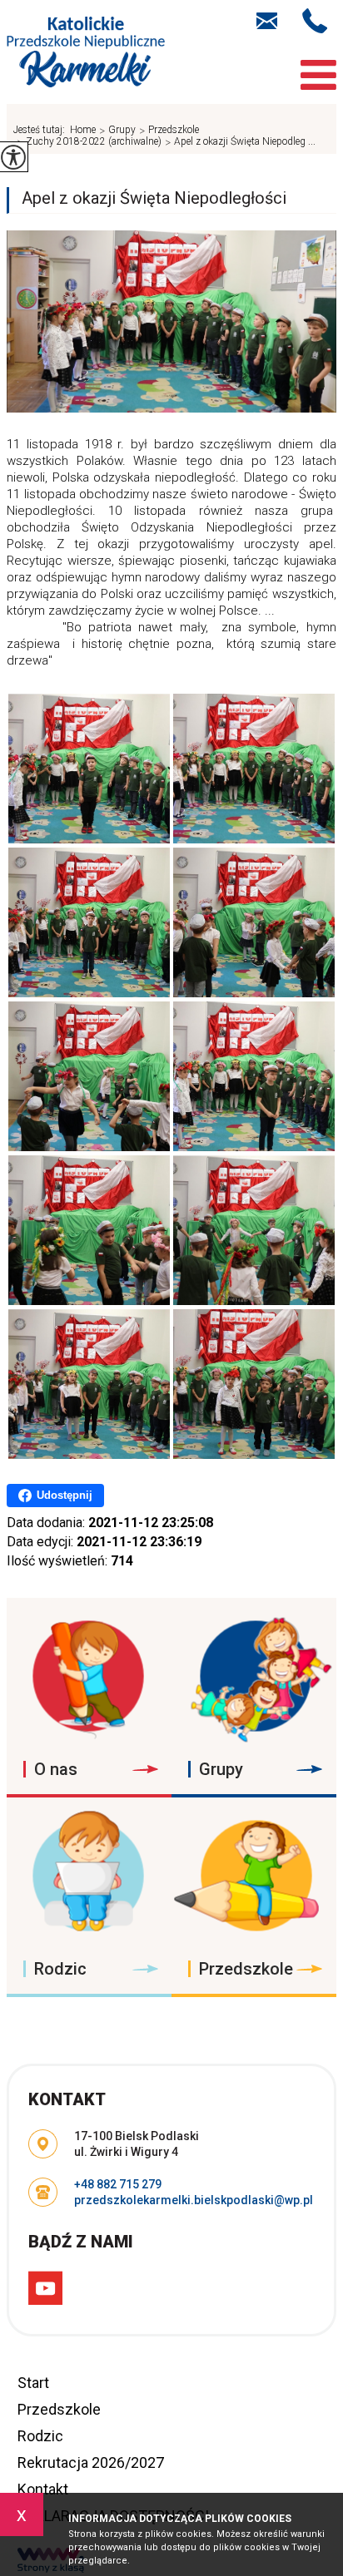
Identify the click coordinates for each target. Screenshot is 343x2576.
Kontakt (43, 2489)
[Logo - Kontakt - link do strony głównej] (86, 54)
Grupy (117, 131)
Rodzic (40, 2436)
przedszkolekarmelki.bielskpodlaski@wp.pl (275, 19)
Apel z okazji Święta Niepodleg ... (240, 142)
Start (33, 2383)
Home (83, 130)
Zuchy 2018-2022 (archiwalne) (89, 142)
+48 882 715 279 (319, 21)
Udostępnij (65, 1495)
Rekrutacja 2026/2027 (91, 2462)
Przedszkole (59, 2409)
